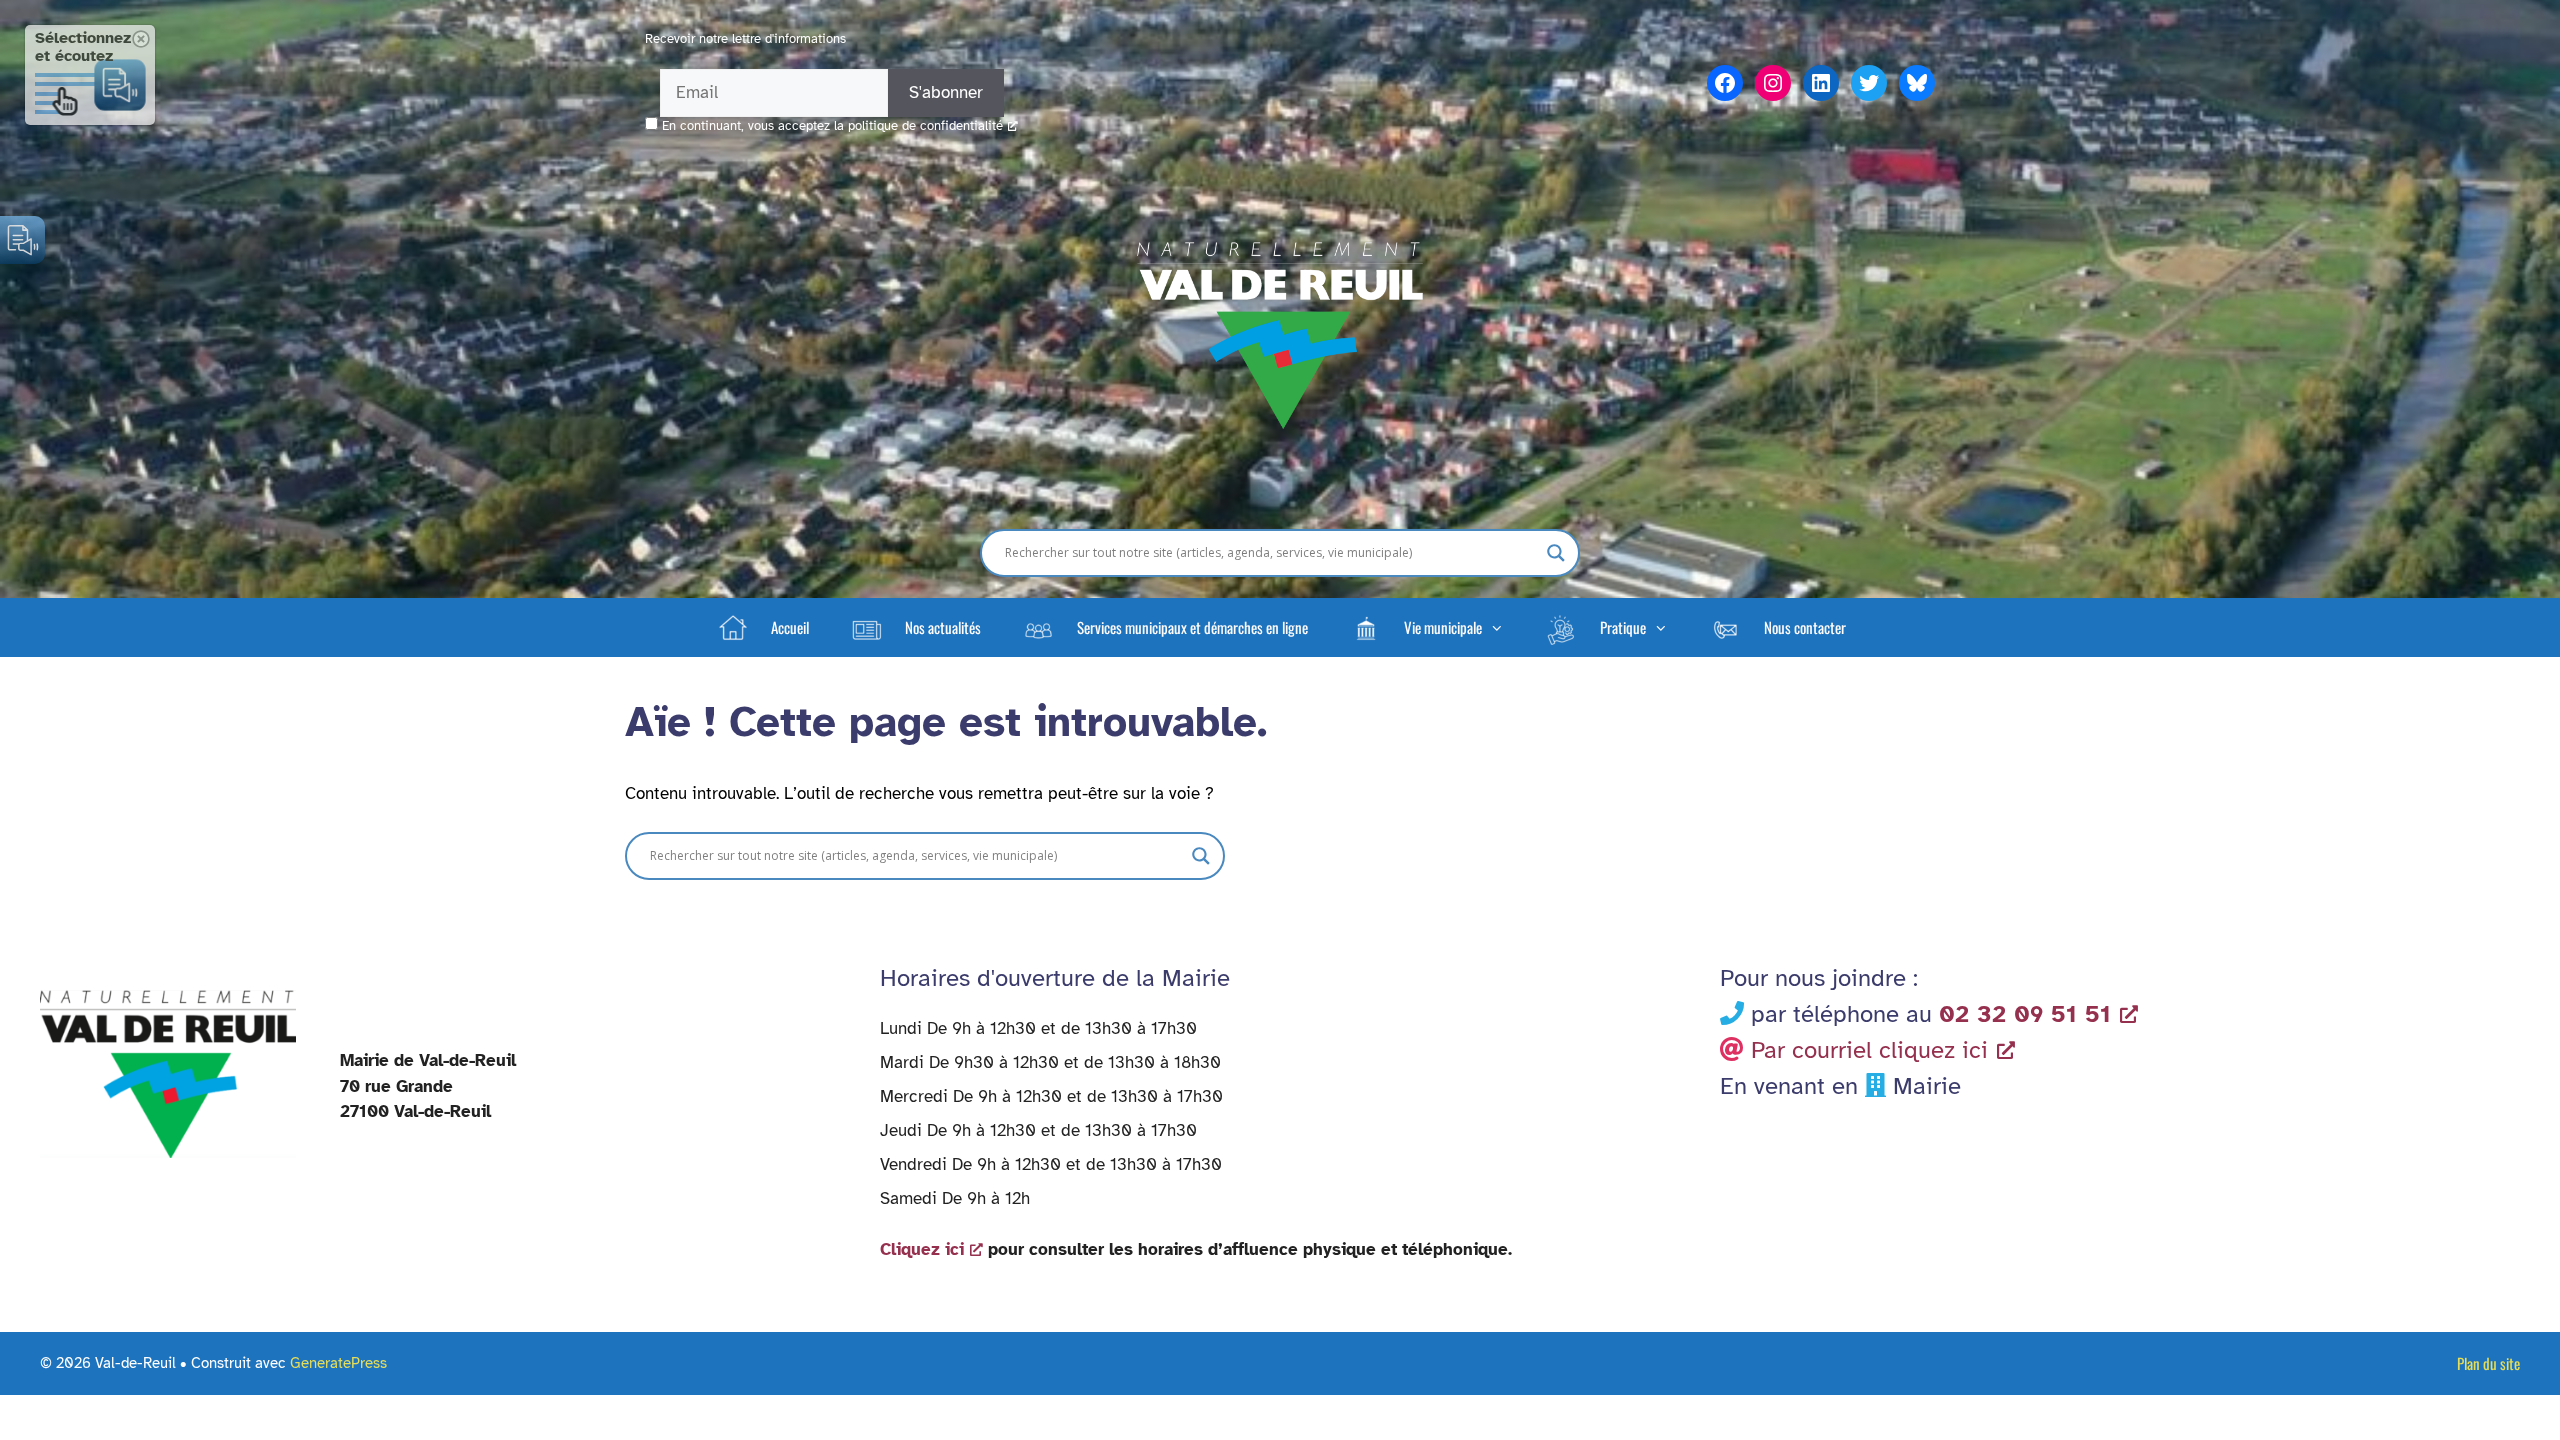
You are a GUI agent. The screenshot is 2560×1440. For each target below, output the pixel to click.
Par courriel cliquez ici (1869, 1050)
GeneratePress (338, 1363)
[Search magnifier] (1556, 553)
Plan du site (2488, 1363)
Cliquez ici (922, 1249)
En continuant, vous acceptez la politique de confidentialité (832, 126)
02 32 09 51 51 (2025, 1014)
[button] (1426, 627)
